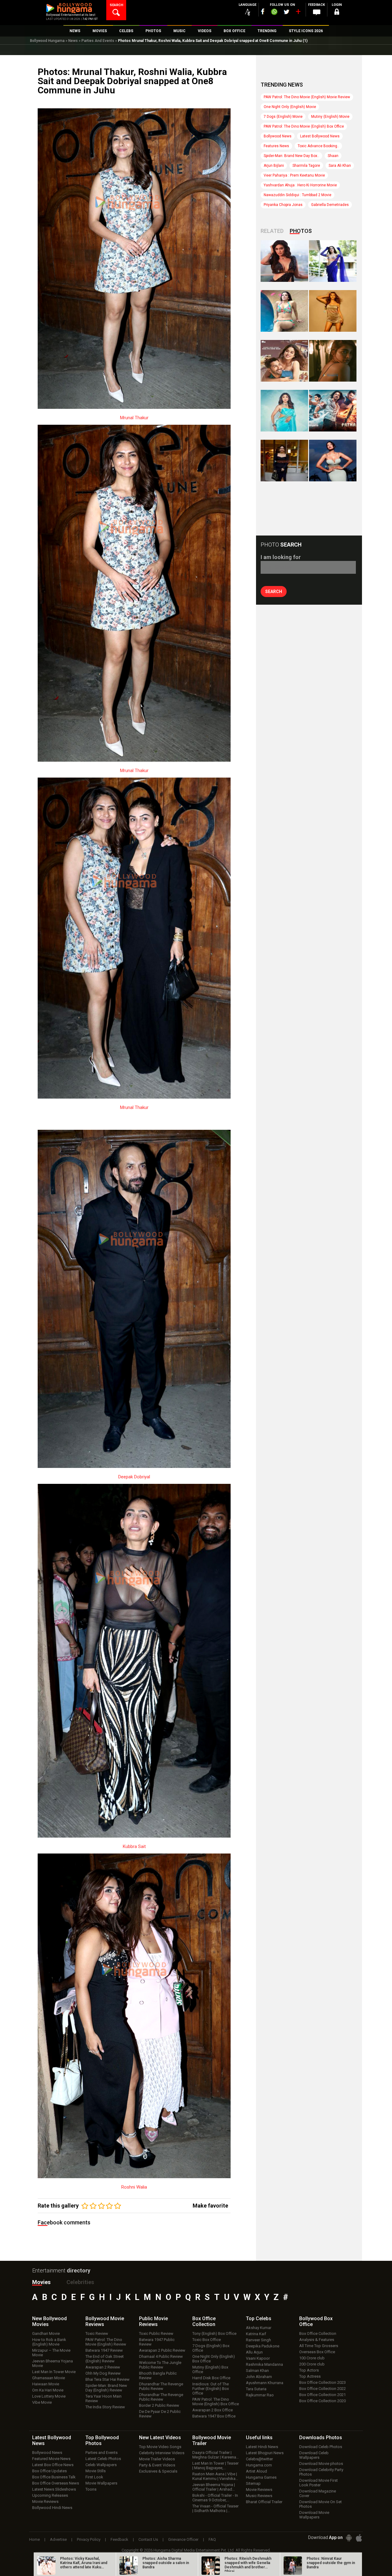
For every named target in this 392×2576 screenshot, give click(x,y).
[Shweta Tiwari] (284, 261)
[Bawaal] (284, 361)
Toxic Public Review (156, 2333)
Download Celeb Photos (321, 2447)
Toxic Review (97, 2333)
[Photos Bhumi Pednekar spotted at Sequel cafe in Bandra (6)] (284, 461)
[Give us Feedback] (317, 13)
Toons (91, 2489)
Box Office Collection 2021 (322, 2395)
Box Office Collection (318, 2333)
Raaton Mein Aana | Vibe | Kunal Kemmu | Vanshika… (215, 2476)
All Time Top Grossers (319, 2346)
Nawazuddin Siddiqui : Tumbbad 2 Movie (298, 195)
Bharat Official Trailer (264, 2502)
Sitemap (253, 2483)
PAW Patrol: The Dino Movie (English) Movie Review (307, 97)
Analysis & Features (317, 2340)
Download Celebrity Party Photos (321, 2472)
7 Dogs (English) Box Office (211, 2348)
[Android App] (349, 2538)
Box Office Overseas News (56, 2483)
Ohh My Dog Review (103, 2373)
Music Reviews (259, 2496)
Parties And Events (98, 41)
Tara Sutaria (256, 2389)
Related (272, 231)
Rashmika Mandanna (264, 2364)
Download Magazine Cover (318, 2493)
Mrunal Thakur (134, 418)
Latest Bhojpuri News (265, 2453)
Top (259, 2318)
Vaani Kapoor (258, 2358)
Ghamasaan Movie (49, 2378)
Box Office (204, 2321)
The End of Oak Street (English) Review (105, 2359)
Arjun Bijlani (274, 166)
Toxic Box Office (207, 2340)
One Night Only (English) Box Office (214, 2359)
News (73, 41)
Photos (301, 231)
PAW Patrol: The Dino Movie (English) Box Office (304, 126)
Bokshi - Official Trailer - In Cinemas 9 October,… (215, 2498)
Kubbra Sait (134, 1846)
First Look (94, 2477)
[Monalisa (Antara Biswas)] (284, 311)
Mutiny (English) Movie (330, 117)
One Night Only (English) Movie (290, 107)
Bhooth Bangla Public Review (158, 2376)
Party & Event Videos (157, 2465)
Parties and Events (102, 2453)
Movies (41, 2282)
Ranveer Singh (258, 2340)
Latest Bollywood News (320, 136)
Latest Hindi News (262, 2447)
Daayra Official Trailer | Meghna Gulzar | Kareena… (216, 2455)
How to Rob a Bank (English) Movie (49, 2342)
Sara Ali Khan (340, 166)
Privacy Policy (89, 2539)
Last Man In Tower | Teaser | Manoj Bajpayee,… (215, 2466)
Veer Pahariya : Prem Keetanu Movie (294, 175)
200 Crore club (312, 2364)
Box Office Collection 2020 (322, 2401)
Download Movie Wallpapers (314, 2515)
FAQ (212, 2539)
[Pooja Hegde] (333, 361)
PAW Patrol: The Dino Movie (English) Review (106, 2342)
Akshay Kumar (259, 2328)
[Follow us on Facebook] (263, 11)
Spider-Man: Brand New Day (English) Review (106, 2388)
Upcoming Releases (50, 2495)
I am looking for (281, 557)
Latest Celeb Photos (103, 2459)
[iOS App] (359, 2538)
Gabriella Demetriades (330, 205)
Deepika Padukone (263, 2346)
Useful (259, 2438)
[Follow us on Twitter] (286, 12)
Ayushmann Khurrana (265, 2383)
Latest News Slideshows (54, 2489)
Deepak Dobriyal (134, 1477)
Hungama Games (261, 2477)
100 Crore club (312, 2358)
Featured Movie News (51, 2459)
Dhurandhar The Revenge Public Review (161, 2386)
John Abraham (259, 2377)
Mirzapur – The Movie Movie (51, 2353)
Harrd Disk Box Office (211, 2378)
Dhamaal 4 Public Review (161, 2356)
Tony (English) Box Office (214, 2333)
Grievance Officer (183, 2539)
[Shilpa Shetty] (284, 411)
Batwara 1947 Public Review (157, 2342)
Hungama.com (259, 2465)
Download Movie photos (321, 2464)
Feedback (119, 2539)
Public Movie (153, 2321)
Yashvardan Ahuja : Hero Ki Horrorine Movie (300, 185)
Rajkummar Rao (260, 2395)
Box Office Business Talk (54, 2477)
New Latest (160, 2438)
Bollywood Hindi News (52, 2508)
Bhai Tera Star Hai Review (107, 2379)
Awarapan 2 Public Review (162, 2350)
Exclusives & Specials (158, 2471)
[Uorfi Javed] (333, 261)
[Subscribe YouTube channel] (298, 13)
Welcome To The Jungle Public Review (160, 2365)
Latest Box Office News (53, 2465)
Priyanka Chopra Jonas (283, 205)
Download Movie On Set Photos (320, 2504)
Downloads (321, 2438)
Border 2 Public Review (159, 2405)
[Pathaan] (333, 411)
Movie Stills (96, 2471)
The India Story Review (105, 2407)
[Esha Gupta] (333, 461)
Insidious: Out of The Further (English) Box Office (211, 2389)
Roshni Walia (134, 2187)
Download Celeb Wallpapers (314, 2455)
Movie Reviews (45, 2501)
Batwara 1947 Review (104, 2350)
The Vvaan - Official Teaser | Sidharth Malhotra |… (215, 2508)
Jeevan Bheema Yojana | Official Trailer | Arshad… (214, 2487)
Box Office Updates (49, 2471)
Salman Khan (257, 2371)
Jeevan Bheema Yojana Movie (53, 2363)
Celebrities (80, 2282)
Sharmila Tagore (306, 166)
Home (34, 2539)
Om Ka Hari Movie (48, 2390)
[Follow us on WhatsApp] (274, 13)
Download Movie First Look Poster (318, 2483)
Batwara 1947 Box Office (214, 2416)
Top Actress (310, 2376)
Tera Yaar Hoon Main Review (104, 2399)
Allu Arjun (254, 2352)
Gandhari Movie (46, 2333)
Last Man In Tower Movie (54, 2372)
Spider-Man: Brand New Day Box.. (291, 156)
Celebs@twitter (259, 2459)
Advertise (58, 2539)
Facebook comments (64, 2222)
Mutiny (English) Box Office (210, 2369)
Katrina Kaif (256, 2334)
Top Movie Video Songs (160, 2447)
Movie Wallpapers (101, 2483)
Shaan (333, 156)
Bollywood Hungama (47, 41)
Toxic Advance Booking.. (318, 146)
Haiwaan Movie (46, 2384)
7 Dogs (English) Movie (283, 117)
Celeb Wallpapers (101, 2465)
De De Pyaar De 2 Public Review (160, 2414)
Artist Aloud (256, 2471)
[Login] (337, 13)
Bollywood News (278, 136)
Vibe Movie (42, 2402)
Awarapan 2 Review (103, 2367)
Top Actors (309, 2370)
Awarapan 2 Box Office (213, 2410)
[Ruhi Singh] (333, 311)
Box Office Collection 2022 (322, 2389)
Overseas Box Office (317, 2352)
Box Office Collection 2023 (322, 2382)
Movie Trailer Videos (157, 2459)
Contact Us (148, 2539)
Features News (276, 146)
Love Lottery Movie (49, 2396)
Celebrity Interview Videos (162, 2453)
